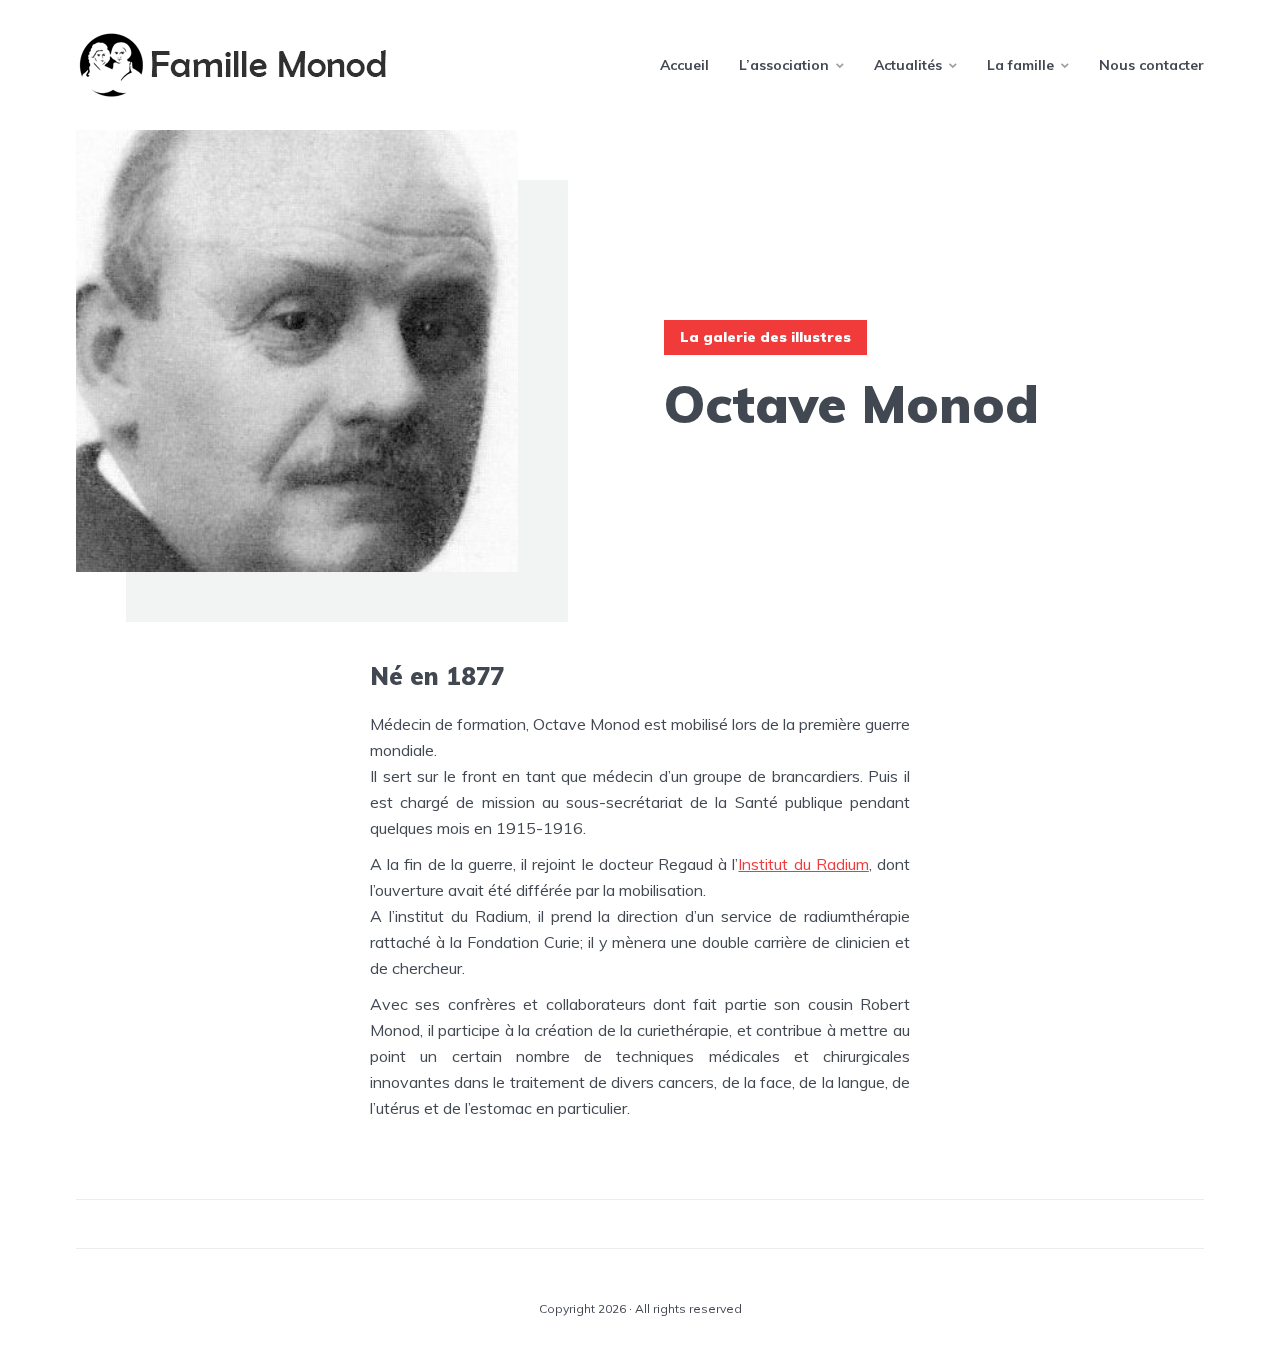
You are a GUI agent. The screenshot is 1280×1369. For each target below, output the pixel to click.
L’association (784, 65)
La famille (1020, 65)
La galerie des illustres (765, 337)
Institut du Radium (803, 864)
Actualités (908, 65)
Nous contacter (1151, 65)
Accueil (684, 65)
